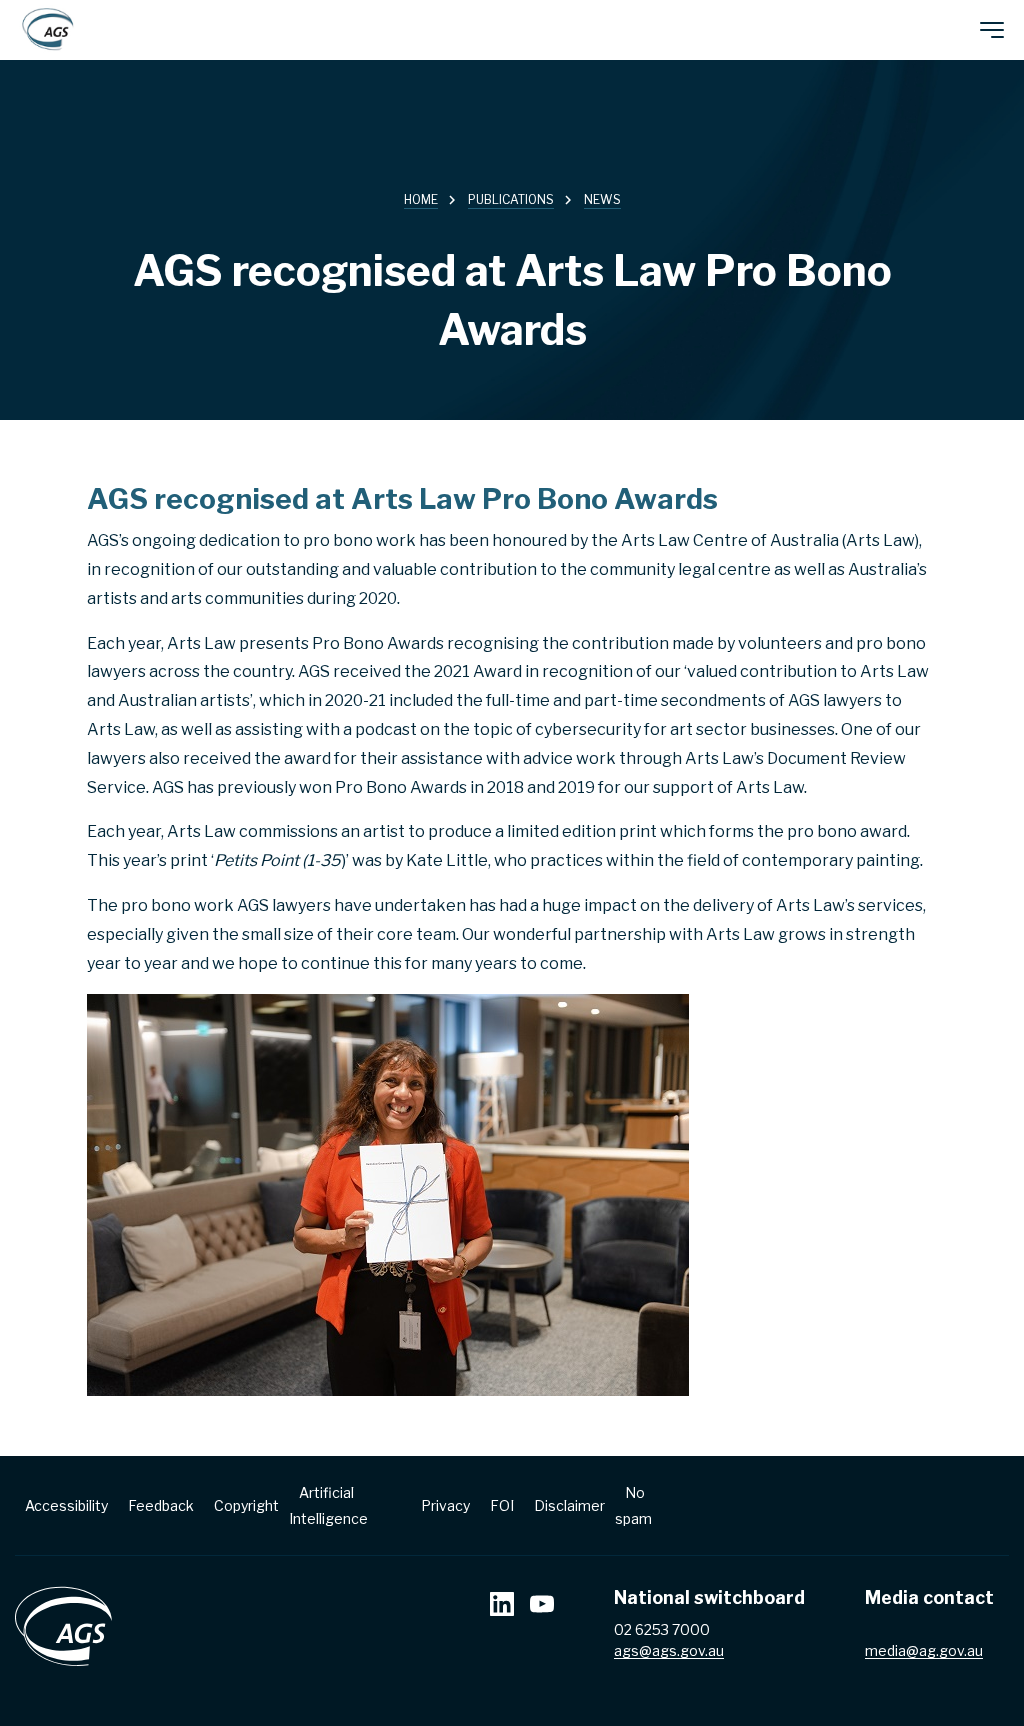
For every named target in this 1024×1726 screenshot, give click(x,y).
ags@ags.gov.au (669, 1650)
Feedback (161, 1505)
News (602, 199)
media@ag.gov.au (924, 1650)
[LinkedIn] (502, 1606)
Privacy (445, 1505)
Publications (511, 199)
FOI (502, 1505)
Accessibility (66, 1505)
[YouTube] (542, 1606)
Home (421, 199)
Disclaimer (569, 1505)
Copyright (246, 1505)
